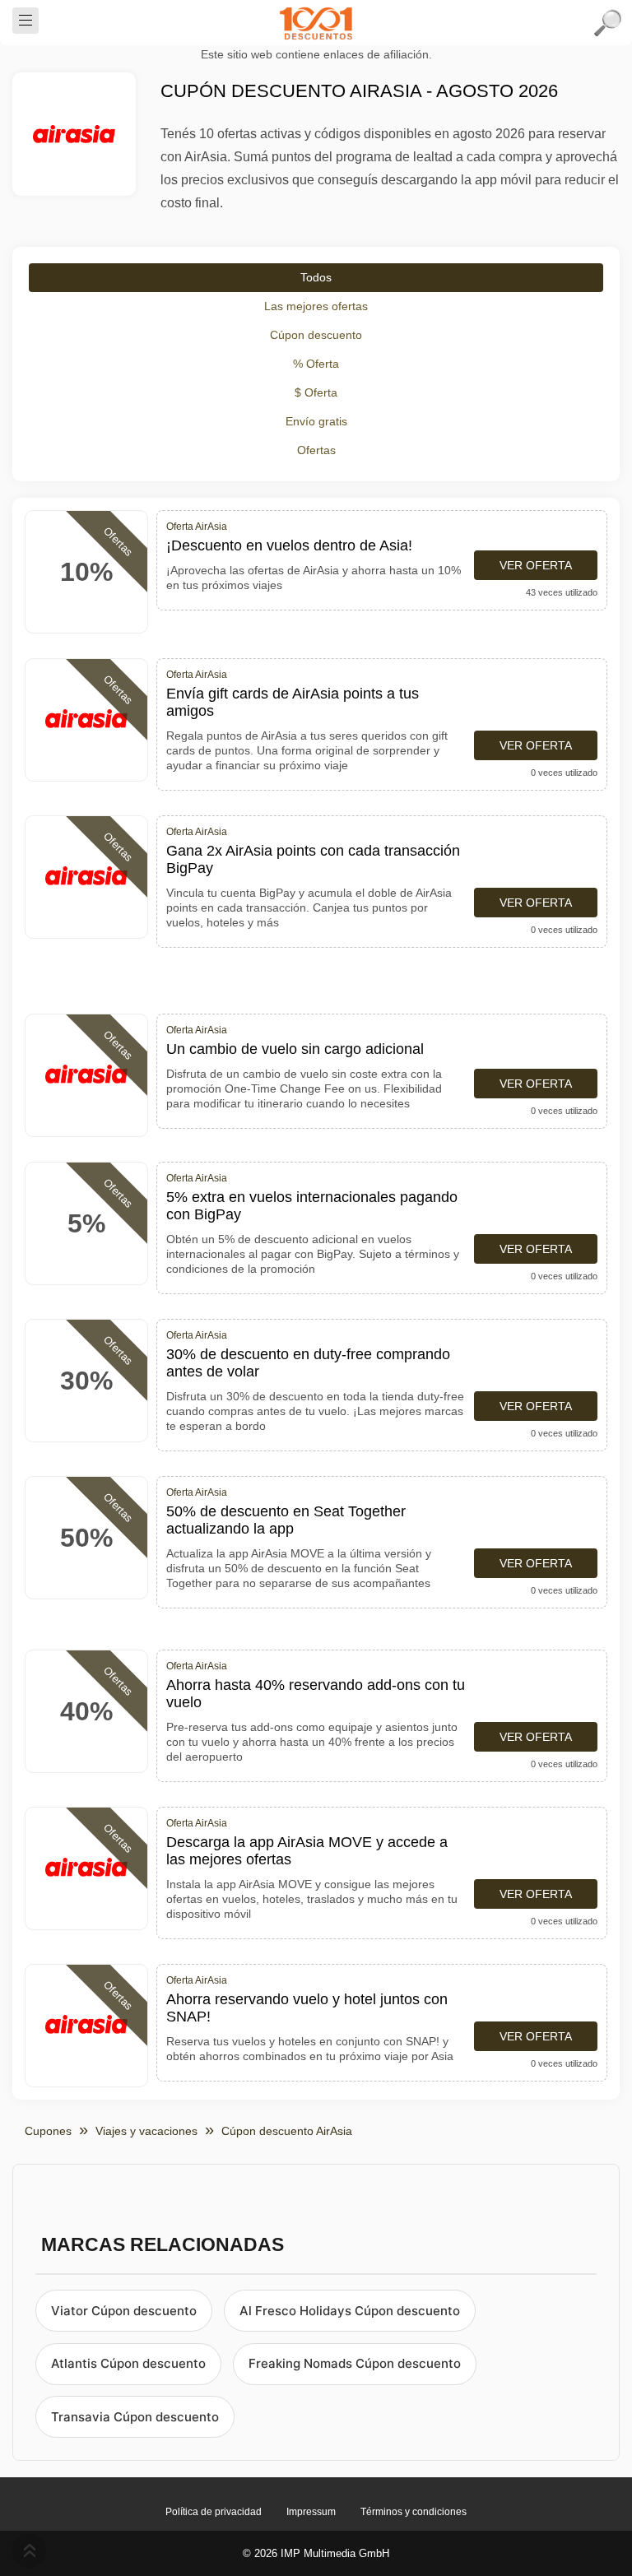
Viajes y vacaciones (146, 2131)
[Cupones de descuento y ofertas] (316, 23)
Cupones (48, 2131)
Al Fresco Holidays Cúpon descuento (350, 2311)
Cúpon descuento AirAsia (287, 2131)
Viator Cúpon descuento (124, 2311)
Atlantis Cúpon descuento (128, 2363)
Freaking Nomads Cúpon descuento (355, 2363)
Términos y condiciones (414, 2512)
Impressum (311, 2512)
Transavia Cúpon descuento (135, 2417)
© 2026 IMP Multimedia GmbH (316, 2553)
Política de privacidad (214, 2512)
